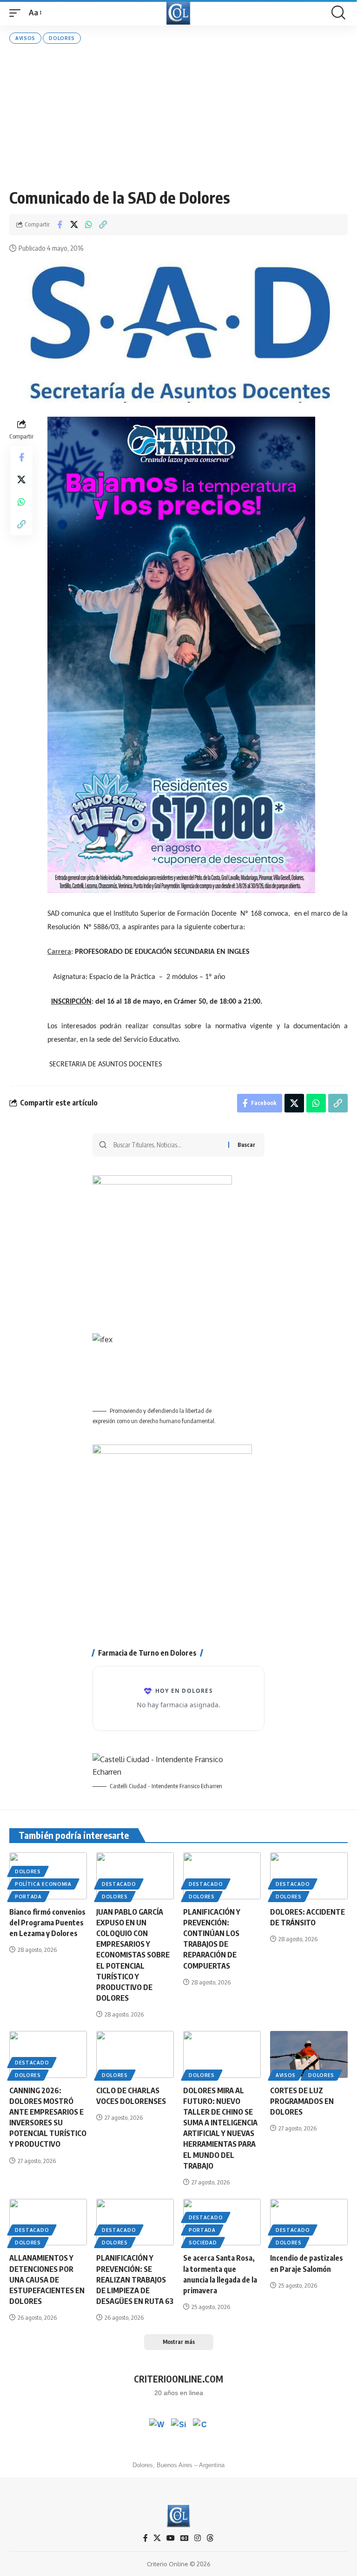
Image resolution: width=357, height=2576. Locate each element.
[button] (17, 13)
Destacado (119, 1884)
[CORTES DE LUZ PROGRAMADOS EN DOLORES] (309, 2054)
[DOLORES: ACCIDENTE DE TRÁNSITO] (309, 1876)
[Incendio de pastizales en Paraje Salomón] (309, 2222)
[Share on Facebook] (59, 225)
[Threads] (210, 2538)
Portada (28, 1897)
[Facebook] (145, 2538)
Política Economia (43, 1884)
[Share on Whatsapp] (88, 225)
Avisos (25, 38)
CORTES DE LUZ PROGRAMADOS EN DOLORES (302, 2101)
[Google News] (185, 2538)
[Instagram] (198, 2538)
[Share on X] (74, 225)
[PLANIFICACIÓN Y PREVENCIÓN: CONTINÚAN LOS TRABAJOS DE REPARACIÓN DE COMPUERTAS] (222, 1876)
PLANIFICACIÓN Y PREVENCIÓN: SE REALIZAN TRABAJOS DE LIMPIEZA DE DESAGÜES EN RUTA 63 (135, 2280)
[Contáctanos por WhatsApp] (157, 2426)
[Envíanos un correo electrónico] (200, 2426)
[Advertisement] (178, 116)
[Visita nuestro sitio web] (178, 2426)
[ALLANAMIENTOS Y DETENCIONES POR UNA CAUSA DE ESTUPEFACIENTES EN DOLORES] (48, 2222)
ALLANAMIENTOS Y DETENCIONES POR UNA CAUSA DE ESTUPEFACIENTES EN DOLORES (47, 2280)
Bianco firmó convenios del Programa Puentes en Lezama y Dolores (47, 1923)
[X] (157, 2538)
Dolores (62, 38)
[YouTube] (171, 2538)
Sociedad (203, 2243)
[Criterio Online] (178, 13)
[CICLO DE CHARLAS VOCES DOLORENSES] (135, 2054)
